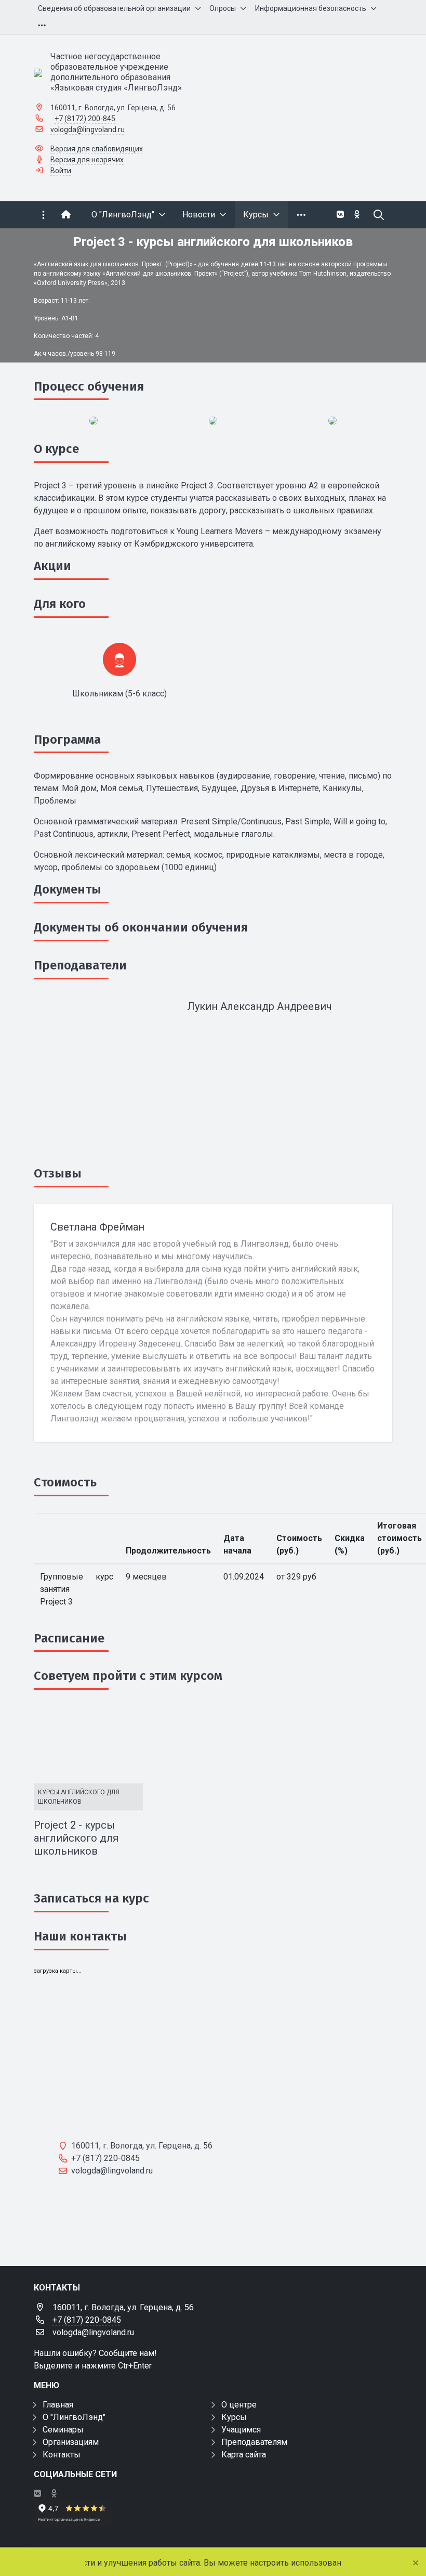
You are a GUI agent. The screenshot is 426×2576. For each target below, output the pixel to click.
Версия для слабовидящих (97, 149)
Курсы (234, 2417)
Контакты (62, 2455)
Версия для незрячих (87, 160)
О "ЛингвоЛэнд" (74, 2417)
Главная (58, 2405)
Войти (61, 171)
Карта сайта (244, 2455)
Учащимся (241, 2430)
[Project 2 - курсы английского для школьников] (88, 1743)
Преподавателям (254, 2442)
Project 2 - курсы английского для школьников (76, 1838)
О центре (239, 2405)
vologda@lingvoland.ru (88, 130)
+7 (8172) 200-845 (85, 119)
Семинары (63, 2430)
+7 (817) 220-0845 (87, 2320)
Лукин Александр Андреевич (259, 1006)
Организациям (71, 2442)
